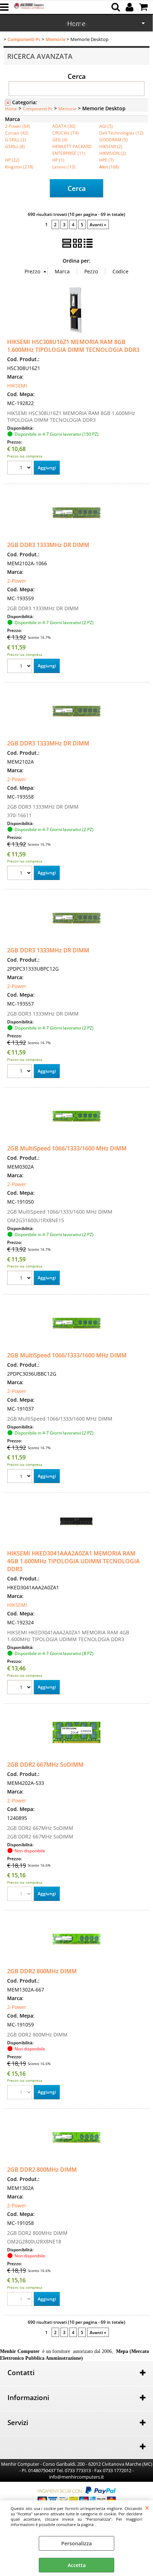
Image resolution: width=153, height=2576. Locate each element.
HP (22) (12, 160)
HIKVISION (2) (113, 153)
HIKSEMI (17, 386)
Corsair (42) (17, 133)
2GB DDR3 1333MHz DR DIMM (48, 545)
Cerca (77, 76)
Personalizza (76, 2543)
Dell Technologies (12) (121, 133)
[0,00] (144, 7)
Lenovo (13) (64, 167)
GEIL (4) (60, 140)
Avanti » (98, 224)
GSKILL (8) (15, 146)
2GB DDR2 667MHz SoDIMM (45, 1765)
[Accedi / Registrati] (130, 7)
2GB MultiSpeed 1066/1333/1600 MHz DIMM (67, 1148)
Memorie (67, 108)
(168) (109, 167)
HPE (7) (107, 160)
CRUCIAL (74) (65, 133)
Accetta (77, 2565)
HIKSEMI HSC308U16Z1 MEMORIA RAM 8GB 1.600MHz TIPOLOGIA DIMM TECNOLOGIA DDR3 (73, 346)
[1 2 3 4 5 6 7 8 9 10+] (20, 469)
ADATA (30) (64, 126)
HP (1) (58, 160)
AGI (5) (106, 126)
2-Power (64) (18, 126)
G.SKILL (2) (15, 140)
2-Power (17, 581)
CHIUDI (147, 2507)
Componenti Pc (38, 108)
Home (11, 108)
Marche (76, 24)
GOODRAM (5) (114, 140)
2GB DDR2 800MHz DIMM (42, 1971)
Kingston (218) (19, 167)
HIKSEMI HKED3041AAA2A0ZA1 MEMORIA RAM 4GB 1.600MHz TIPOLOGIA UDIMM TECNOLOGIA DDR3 (73, 1561)
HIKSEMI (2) (111, 146)
